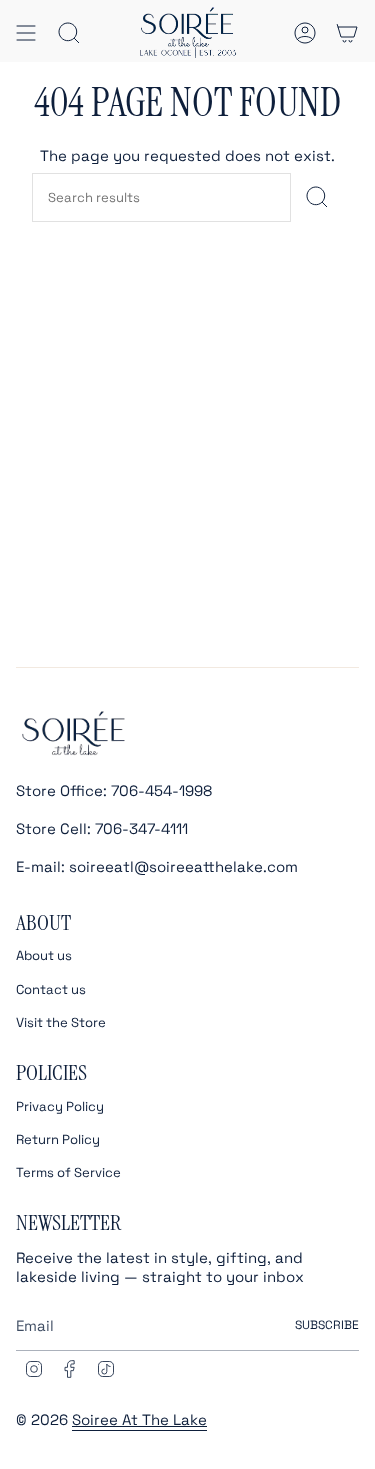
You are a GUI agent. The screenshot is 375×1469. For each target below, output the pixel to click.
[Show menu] (26, 32)
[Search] (317, 197)
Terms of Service (68, 1172)
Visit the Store (61, 1022)
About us (44, 955)
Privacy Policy (60, 1106)
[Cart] (347, 32)
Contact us (51, 989)
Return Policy (58, 1139)
